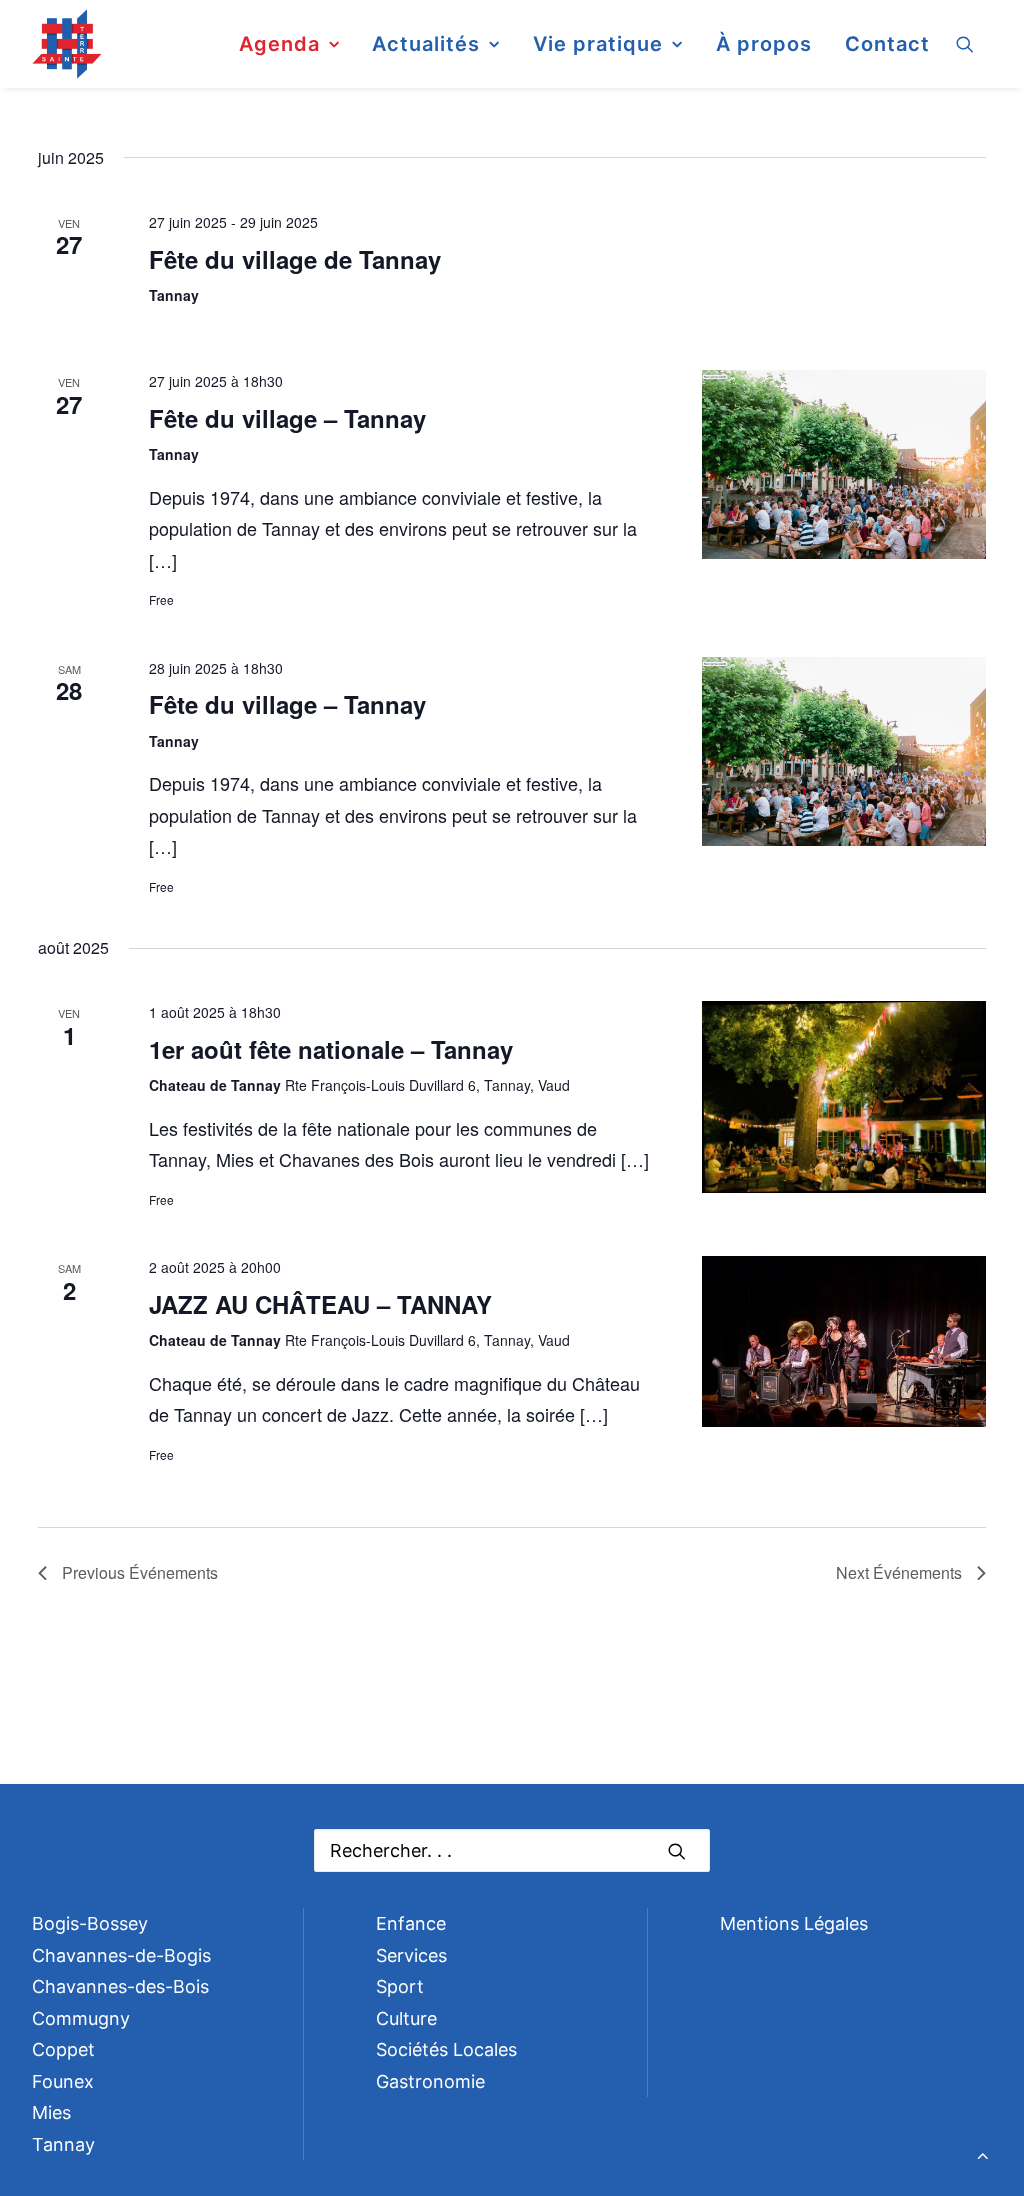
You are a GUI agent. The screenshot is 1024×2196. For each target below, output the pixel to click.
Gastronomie (430, 2081)
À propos (764, 44)
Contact (887, 44)
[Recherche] (512, 1850)
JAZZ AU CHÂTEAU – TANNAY (320, 1304)
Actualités (426, 44)
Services (411, 1955)
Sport (400, 1986)
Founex (63, 2081)
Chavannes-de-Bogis (121, 1955)
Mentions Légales (794, 1923)
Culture (406, 2018)
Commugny (81, 2018)
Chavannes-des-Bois (120, 1986)
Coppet (63, 2049)
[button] (974, 44)
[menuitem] (289, 44)
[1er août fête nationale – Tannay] (844, 1099)
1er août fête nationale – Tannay (331, 1049)
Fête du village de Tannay (295, 259)
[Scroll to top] (983, 2153)
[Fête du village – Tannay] (844, 466)
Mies (51, 2112)
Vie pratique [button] (598, 44)
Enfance (411, 1923)
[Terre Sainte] (67, 44)
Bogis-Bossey (90, 1923)
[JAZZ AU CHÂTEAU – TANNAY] (844, 1343)
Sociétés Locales (446, 2049)
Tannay (63, 2144)
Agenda (279, 44)
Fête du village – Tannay (287, 418)
